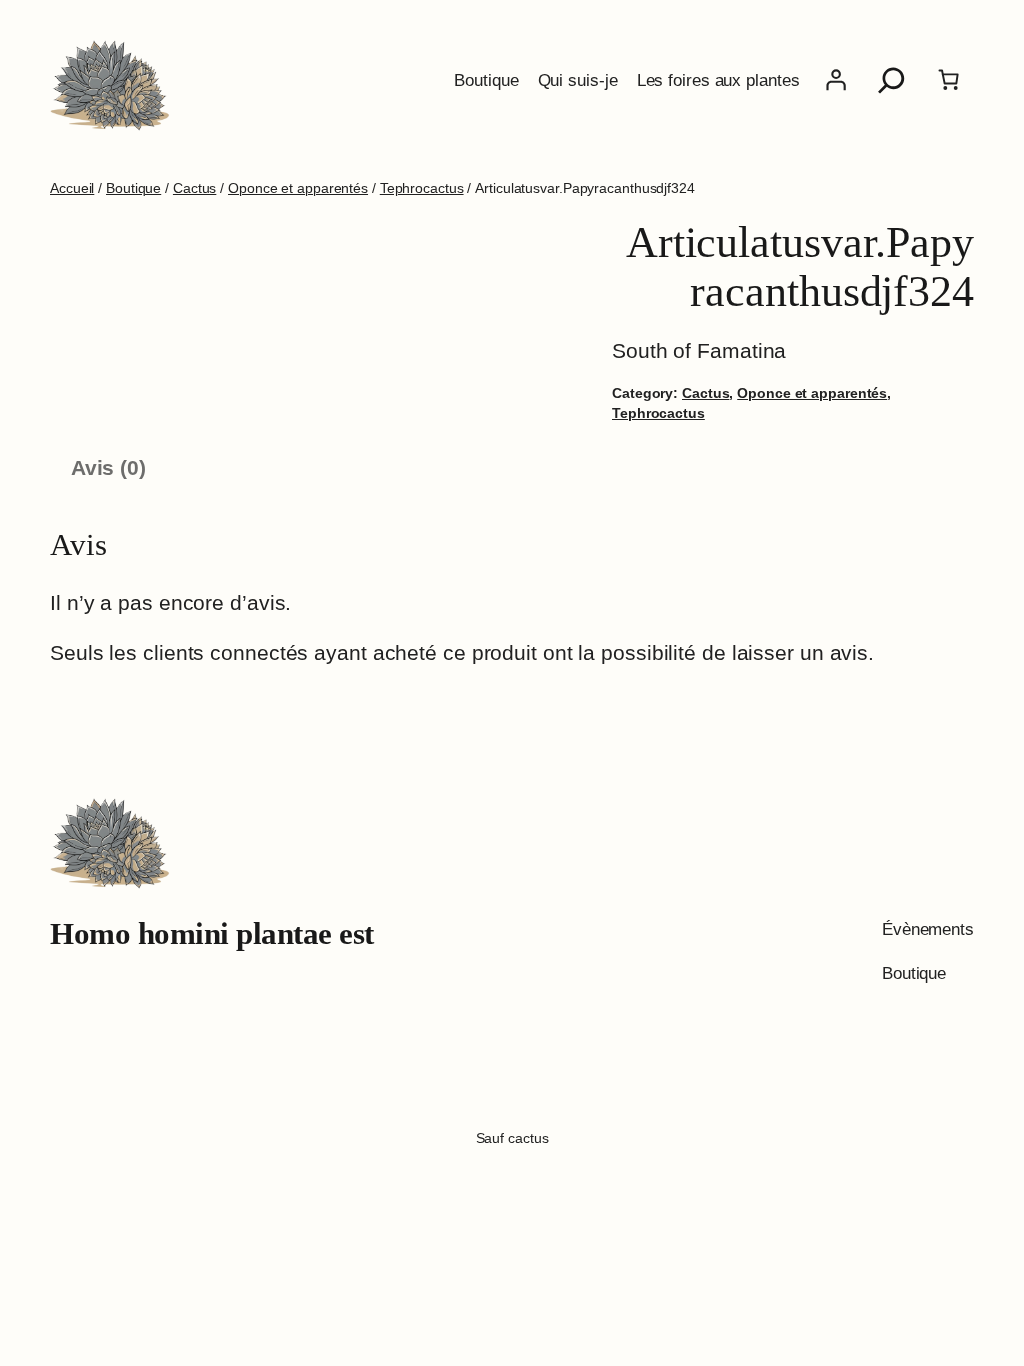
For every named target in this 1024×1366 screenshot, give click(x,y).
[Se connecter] (836, 80)
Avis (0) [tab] (108, 467)
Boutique (133, 188)
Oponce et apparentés (298, 188)
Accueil (72, 188)
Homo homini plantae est (212, 934)
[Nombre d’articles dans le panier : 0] (948, 80)
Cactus (194, 188)
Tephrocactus (422, 188)
